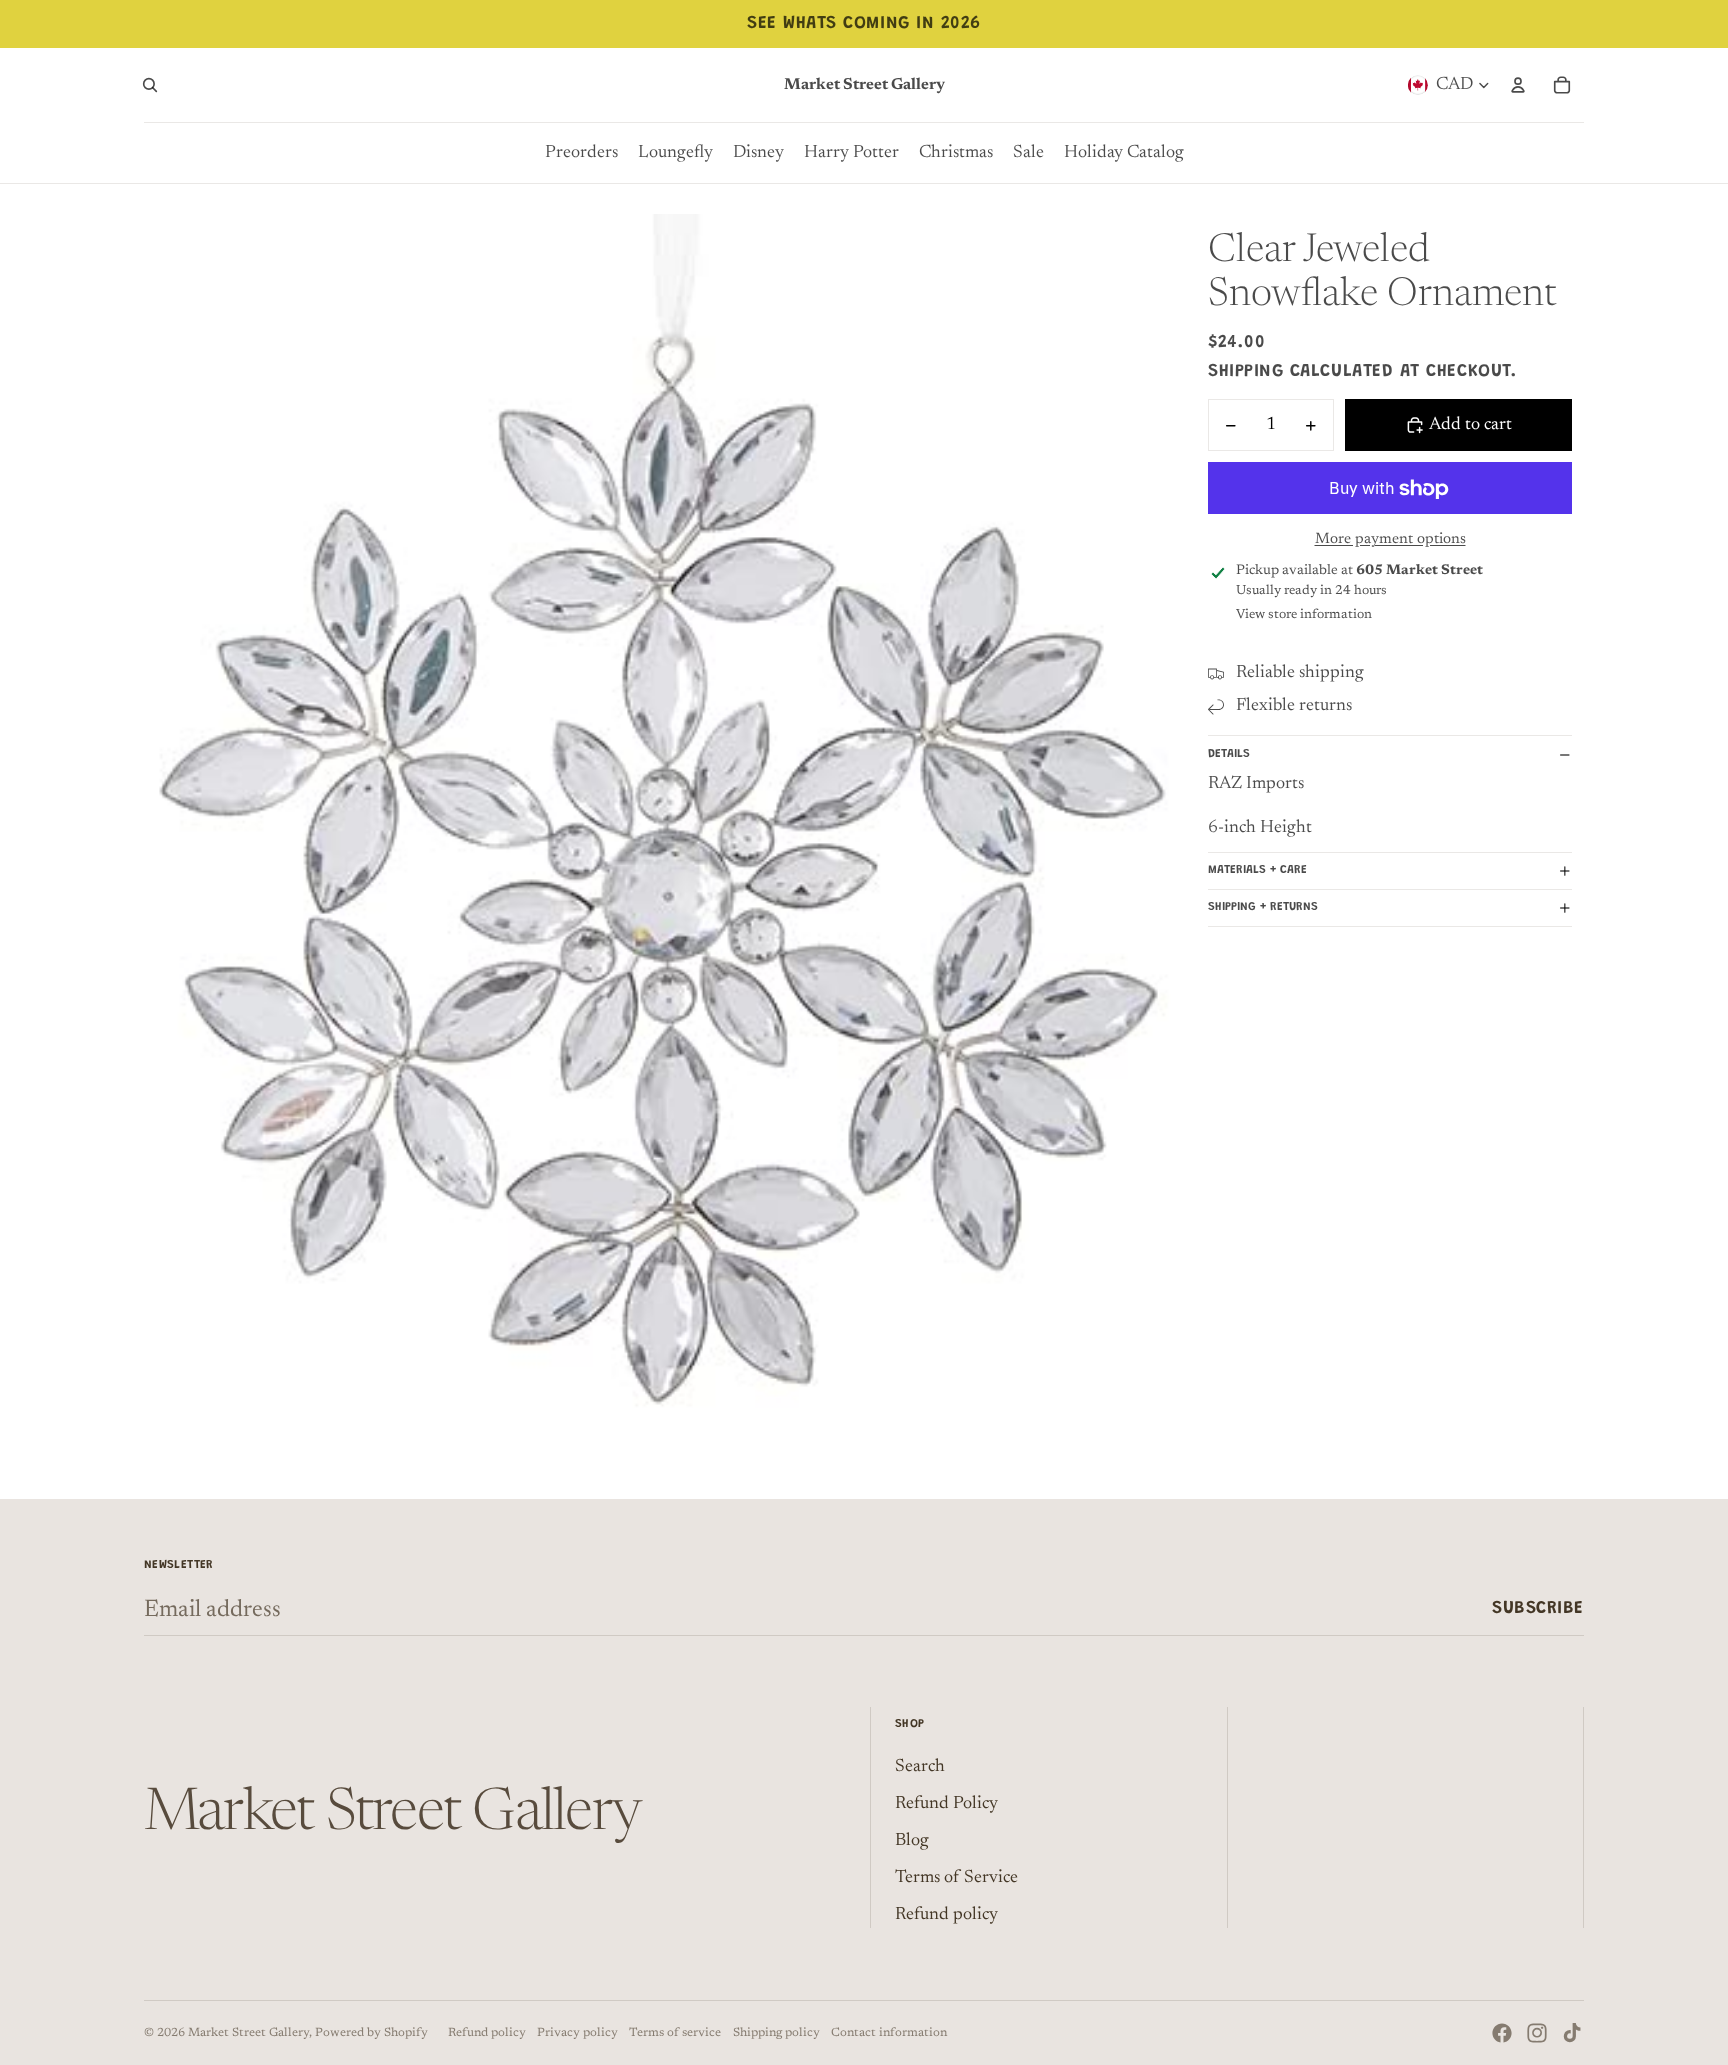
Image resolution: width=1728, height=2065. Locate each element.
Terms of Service (956, 1878)
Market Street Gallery (248, 2033)
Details (1229, 754)
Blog (912, 1841)
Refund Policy (946, 1804)
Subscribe (1538, 1609)
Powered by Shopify (371, 2033)
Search (920, 1767)
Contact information (889, 2033)
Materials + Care (1257, 871)
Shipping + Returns (1263, 908)
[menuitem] (581, 153)
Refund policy (946, 1915)
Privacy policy (577, 2033)
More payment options (1390, 540)
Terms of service (675, 2033)
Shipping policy (776, 2033)
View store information (1304, 614)
